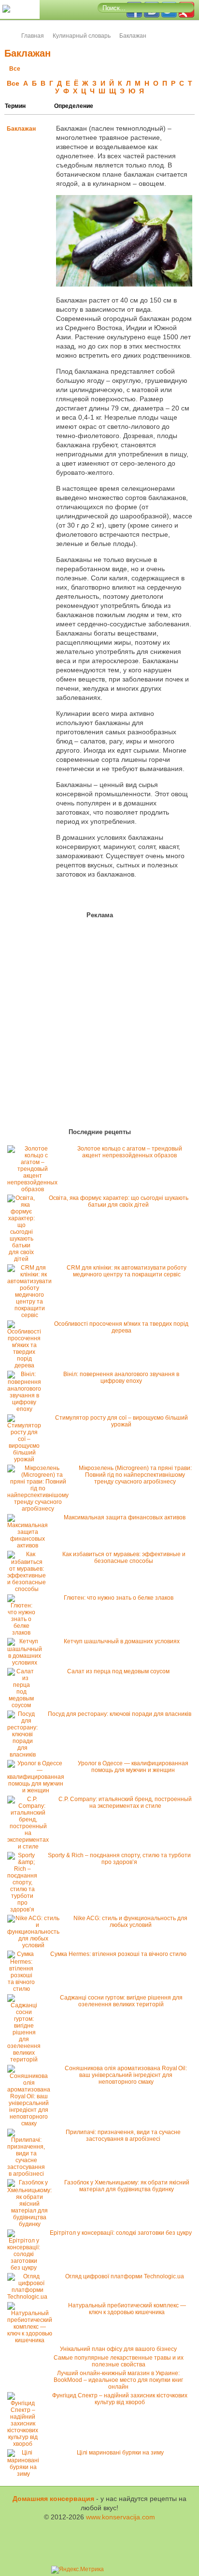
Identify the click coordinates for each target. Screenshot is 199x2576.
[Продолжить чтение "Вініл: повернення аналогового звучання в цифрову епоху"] (27, 1409)
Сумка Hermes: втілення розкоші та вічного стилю (118, 1954)
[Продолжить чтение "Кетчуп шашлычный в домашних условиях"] (27, 1663)
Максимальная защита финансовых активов (125, 1517)
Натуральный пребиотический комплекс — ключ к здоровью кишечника (127, 2309)
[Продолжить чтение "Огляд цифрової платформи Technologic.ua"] (30, 2297)
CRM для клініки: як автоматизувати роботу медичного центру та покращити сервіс (127, 1271)
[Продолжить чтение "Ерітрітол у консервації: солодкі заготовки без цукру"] (26, 2268)
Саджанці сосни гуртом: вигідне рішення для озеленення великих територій (121, 2001)
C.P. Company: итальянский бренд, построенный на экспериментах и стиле (125, 1803)
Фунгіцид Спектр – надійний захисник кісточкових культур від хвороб (120, 2399)
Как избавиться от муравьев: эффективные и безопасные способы (124, 1558)
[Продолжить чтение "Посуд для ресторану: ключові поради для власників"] (25, 1755)
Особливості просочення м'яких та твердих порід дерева (121, 1327)
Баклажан (21, 129)
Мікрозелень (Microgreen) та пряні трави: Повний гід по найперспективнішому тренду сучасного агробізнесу (135, 1475)
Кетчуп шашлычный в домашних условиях (122, 1641)
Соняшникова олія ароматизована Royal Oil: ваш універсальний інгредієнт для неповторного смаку (126, 2075)
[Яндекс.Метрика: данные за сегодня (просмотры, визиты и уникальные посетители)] (78, 2570)
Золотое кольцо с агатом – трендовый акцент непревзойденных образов (130, 1152)
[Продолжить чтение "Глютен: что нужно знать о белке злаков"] (24, 1633)
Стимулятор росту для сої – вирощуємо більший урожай (121, 1421)
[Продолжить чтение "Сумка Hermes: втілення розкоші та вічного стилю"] (24, 1989)
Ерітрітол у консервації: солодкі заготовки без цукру (121, 2233)
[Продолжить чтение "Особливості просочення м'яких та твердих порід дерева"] (27, 1365)
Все (15, 69)
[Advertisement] (63, 1025)
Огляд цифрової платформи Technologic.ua (125, 2276)
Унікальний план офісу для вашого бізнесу (118, 2349)
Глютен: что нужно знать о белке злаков (119, 1598)
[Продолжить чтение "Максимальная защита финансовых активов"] (30, 1546)
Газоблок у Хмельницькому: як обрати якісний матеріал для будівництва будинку (127, 2186)
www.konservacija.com (121, 2517)
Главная (33, 36)
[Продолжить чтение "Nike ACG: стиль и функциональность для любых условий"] (36, 1945)
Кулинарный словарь (82, 36)
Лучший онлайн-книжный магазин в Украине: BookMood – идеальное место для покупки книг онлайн (118, 2380)
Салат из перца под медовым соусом (118, 1671)
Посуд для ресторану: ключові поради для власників (120, 1714)
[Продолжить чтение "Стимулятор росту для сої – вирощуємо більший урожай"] (27, 1459)
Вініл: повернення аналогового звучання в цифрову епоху (121, 1378)
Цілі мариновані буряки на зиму (120, 2453)
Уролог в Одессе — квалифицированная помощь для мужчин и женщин (133, 1767)
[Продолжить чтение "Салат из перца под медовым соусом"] (24, 1705)
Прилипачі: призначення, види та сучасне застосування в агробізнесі (123, 2136)
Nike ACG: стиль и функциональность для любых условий (130, 1922)
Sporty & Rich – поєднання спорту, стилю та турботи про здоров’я (119, 1859)
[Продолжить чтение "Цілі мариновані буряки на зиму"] (26, 2474)
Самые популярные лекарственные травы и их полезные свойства (119, 2361)
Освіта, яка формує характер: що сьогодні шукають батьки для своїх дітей (119, 1201)
